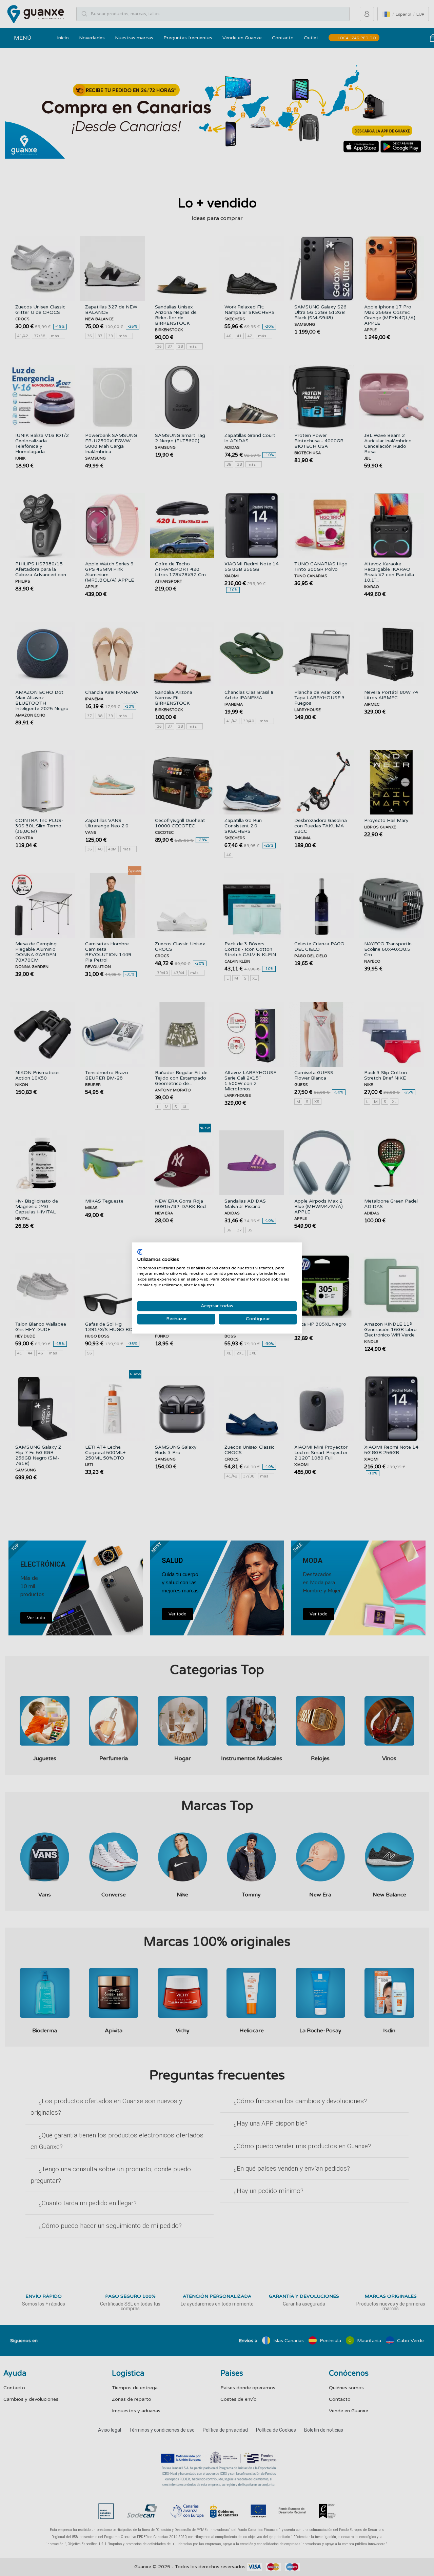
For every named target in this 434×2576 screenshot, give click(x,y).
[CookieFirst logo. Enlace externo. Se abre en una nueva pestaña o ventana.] (140, 1252)
